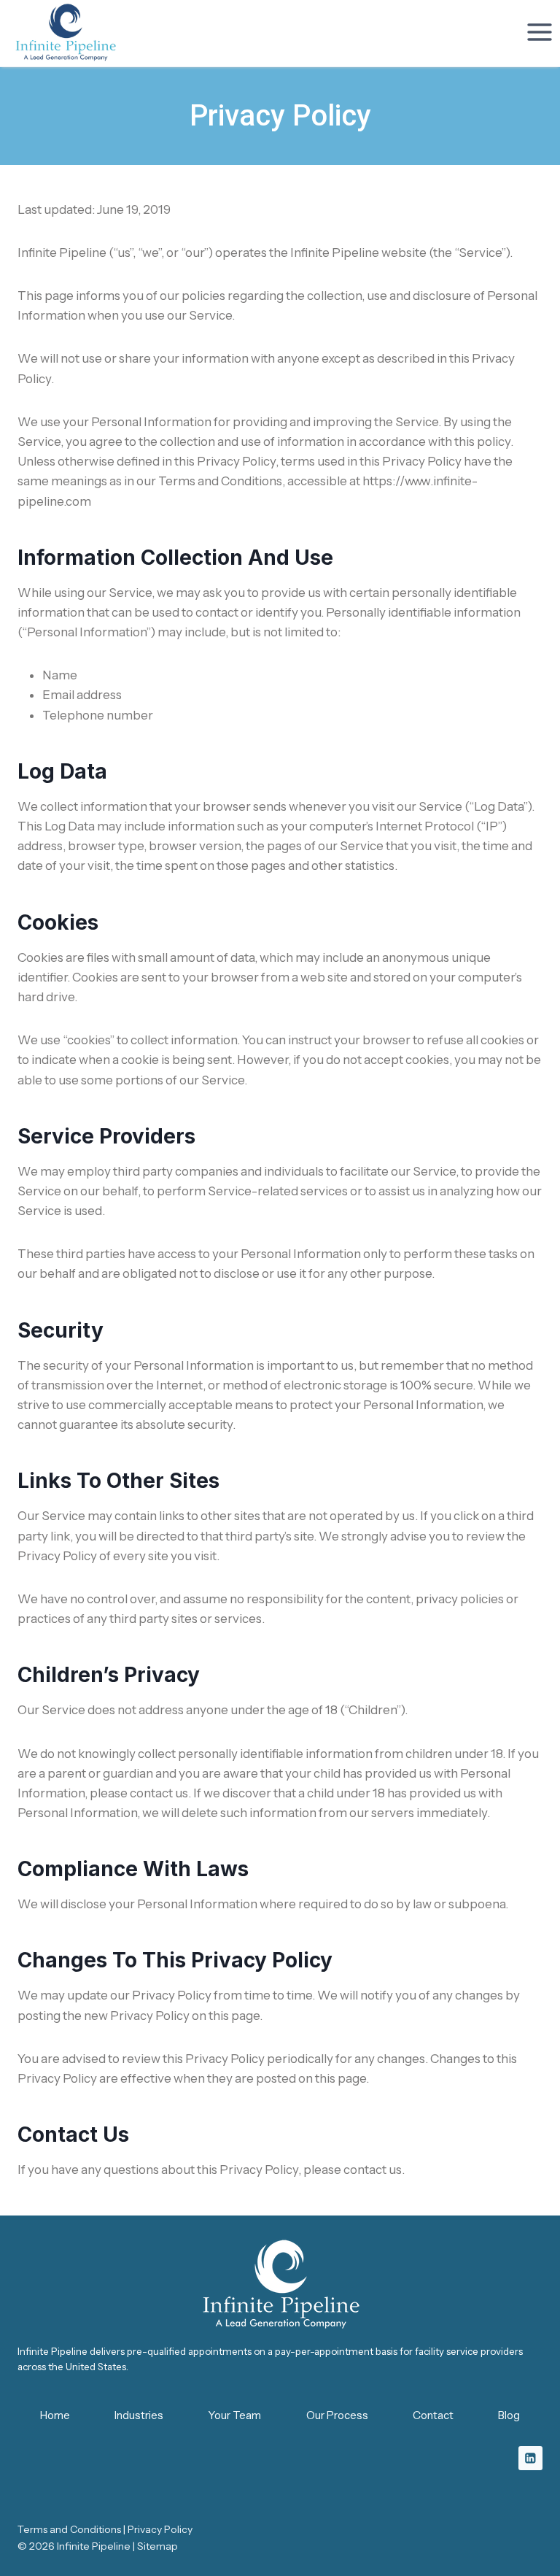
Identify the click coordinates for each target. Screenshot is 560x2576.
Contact (433, 2415)
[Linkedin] (530, 2458)
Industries (139, 2415)
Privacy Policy (160, 2529)
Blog (509, 2415)
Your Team (234, 2415)
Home (55, 2415)
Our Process (337, 2415)
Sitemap (157, 2546)
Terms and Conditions (69, 2529)
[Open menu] (539, 32)
